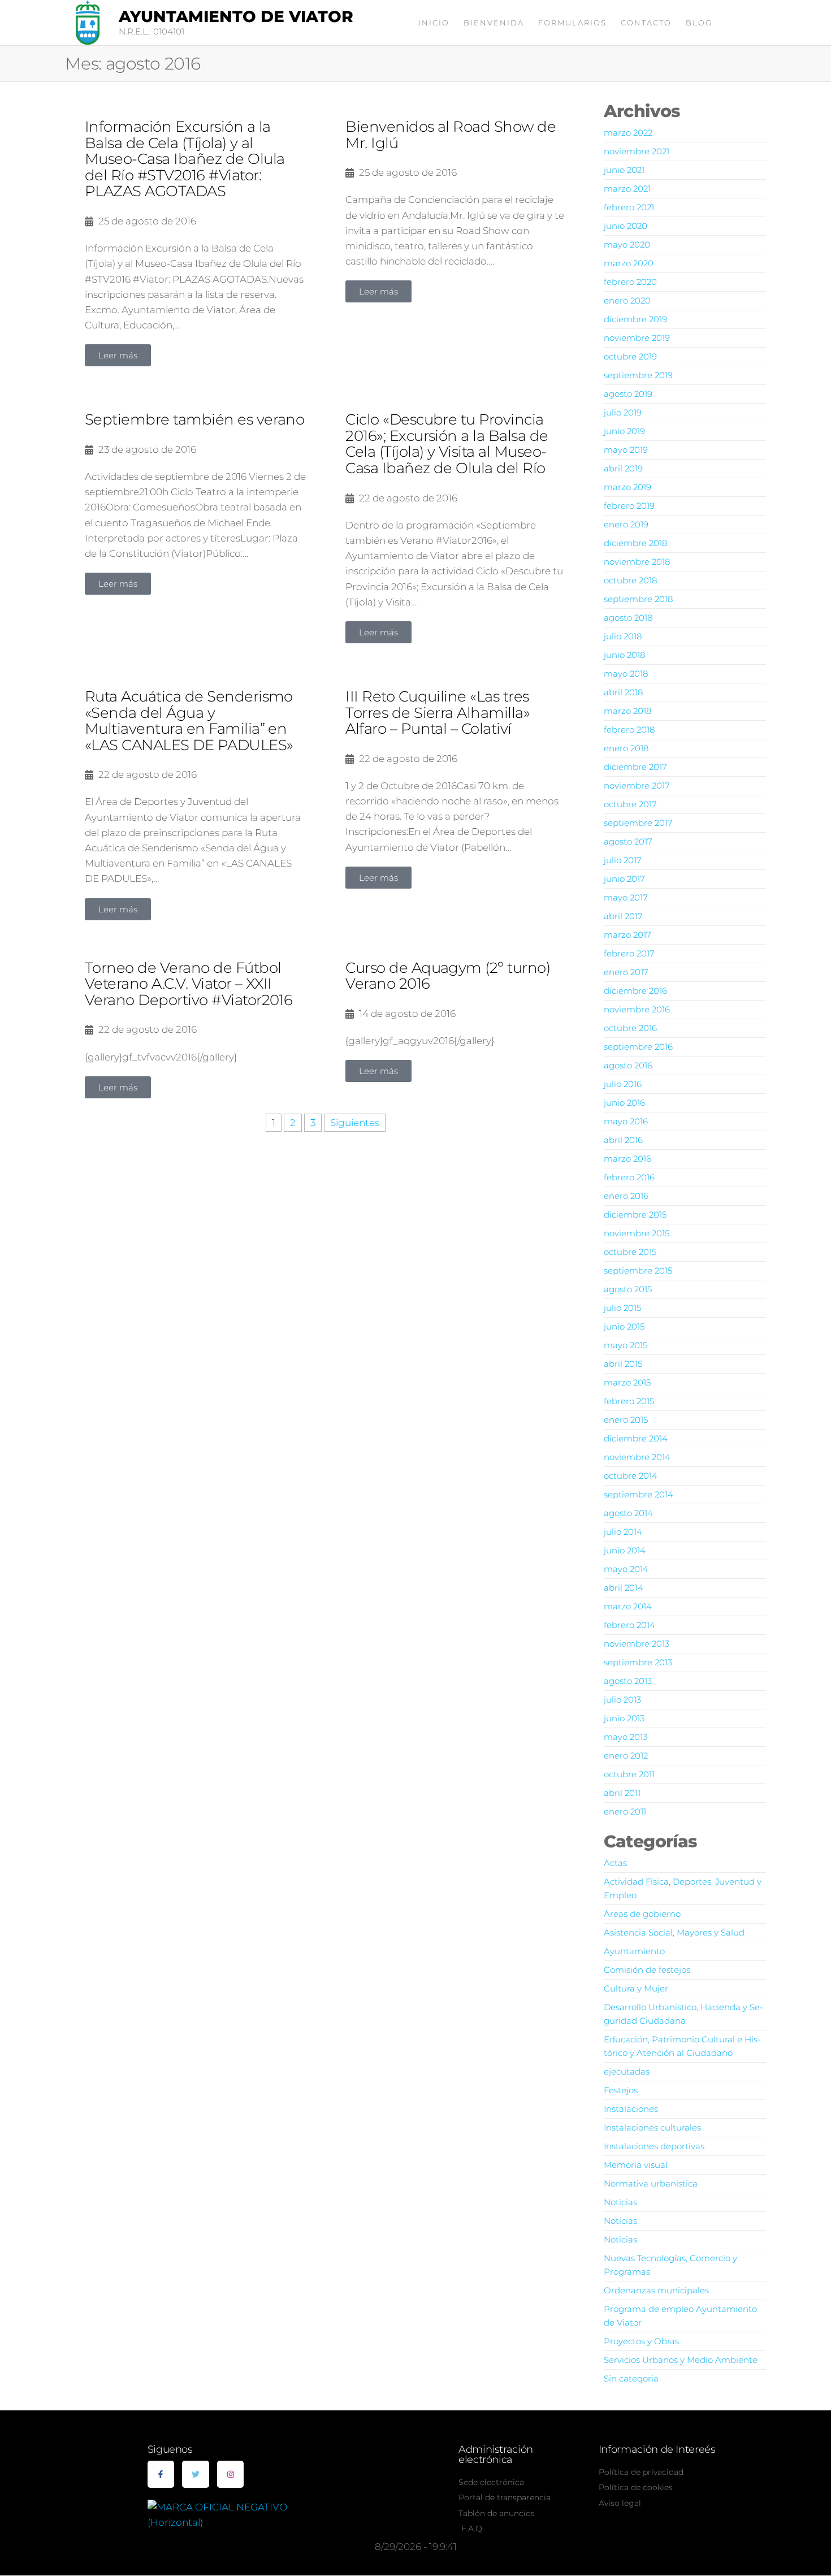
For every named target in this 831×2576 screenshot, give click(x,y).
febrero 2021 (629, 207)
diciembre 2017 (635, 767)
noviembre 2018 (637, 562)
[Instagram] (231, 2474)
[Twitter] (196, 2474)
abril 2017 (623, 916)
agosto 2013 (628, 1681)
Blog (699, 23)
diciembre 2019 (635, 319)
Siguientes (355, 1123)
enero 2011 (625, 1811)
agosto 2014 (628, 1513)
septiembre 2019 (638, 375)
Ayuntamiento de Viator (236, 16)
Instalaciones (631, 2109)
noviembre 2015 (637, 1233)
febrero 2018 (629, 729)
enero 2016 (626, 1196)
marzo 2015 (627, 1382)
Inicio (434, 23)
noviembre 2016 (637, 1009)
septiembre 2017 (638, 823)
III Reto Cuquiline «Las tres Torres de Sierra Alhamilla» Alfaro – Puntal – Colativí (438, 713)
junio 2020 (626, 226)
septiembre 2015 (638, 1270)
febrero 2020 (630, 282)
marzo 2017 (627, 935)
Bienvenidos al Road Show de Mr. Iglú (451, 135)
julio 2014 (623, 1532)
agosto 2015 (628, 1289)
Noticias (620, 2202)
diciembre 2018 (635, 543)
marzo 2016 (627, 1159)
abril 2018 (623, 692)
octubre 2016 (630, 1028)
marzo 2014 (628, 1606)
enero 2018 (626, 748)
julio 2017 (623, 860)
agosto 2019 (628, 394)
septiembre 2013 (638, 1662)
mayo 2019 (626, 450)
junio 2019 (624, 431)
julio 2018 (623, 636)
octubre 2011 (629, 1774)
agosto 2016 (628, 1065)
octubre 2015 (630, 1252)
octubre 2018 (630, 580)
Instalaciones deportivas (654, 2146)
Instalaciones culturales (652, 2127)
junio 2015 (624, 1326)
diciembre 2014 (636, 1438)
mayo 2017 (626, 897)
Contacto (646, 23)
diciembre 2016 (635, 991)
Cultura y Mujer (636, 1988)
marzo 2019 (627, 487)
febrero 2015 (629, 1401)
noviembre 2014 (637, 1457)
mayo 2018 (626, 674)
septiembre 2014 (639, 1494)
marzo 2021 (627, 189)
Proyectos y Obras (641, 2341)
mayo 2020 (627, 244)
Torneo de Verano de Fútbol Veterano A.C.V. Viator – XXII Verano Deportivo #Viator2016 (189, 984)
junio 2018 (624, 655)
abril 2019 (623, 468)
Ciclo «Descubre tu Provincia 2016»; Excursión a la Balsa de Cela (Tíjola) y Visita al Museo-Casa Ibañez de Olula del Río (447, 444)
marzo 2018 (627, 711)
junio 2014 (625, 1550)
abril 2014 (624, 1588)
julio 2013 (622, 1700)
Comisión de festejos (647, 1970)
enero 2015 (626, 1420)
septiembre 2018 (638, 599)
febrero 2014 (629, 1625)
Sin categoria (631, 2378)
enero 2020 (627, 300)
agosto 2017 (628, 841)
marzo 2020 (629, 263)
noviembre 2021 (637, 151)
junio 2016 (624, 1103)
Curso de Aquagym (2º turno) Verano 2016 (448, 976)
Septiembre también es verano (194, 419)
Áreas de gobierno (642, 1914)
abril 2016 (623, 1140)
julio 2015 (622, 1308)
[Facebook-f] (161, 2474)
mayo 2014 (626, 1569)
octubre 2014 (631, 1476)
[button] (118, 355)
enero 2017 (626, 972)
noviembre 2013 (637, 1644)
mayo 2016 (626, 1121)
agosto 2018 (628, 618)
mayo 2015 (626, 1345)
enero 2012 (626, 1755)
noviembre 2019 (637, 338)
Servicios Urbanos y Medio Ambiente (681, 2360)
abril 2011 (622, 1793)
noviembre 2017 (637, 785)
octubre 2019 (630, 356)
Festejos (621, 2090)
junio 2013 (624, 1718)
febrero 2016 (629, 1177)
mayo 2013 (626, 1737)
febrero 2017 (629, 953)
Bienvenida (494, 23)
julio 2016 (623, 1084)
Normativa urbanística (651, 2183)
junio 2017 (624, 879)
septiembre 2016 (638, 1047)
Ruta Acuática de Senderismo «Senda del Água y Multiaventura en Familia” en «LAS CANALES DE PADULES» (189, 721)
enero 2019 (626, 524)
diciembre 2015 (635, 1215)
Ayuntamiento (634, 1951)
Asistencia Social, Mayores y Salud (674, 1932)
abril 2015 (623, 1364)
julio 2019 (623, 412)
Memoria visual (636, 2165)
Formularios (572, 23)
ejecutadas (627, 2071)
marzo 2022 (628, 133)
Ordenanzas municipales (656, 2290)
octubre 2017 (630, 804)
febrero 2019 (629, 506)
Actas (615, 1863)
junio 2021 (624, 170)
